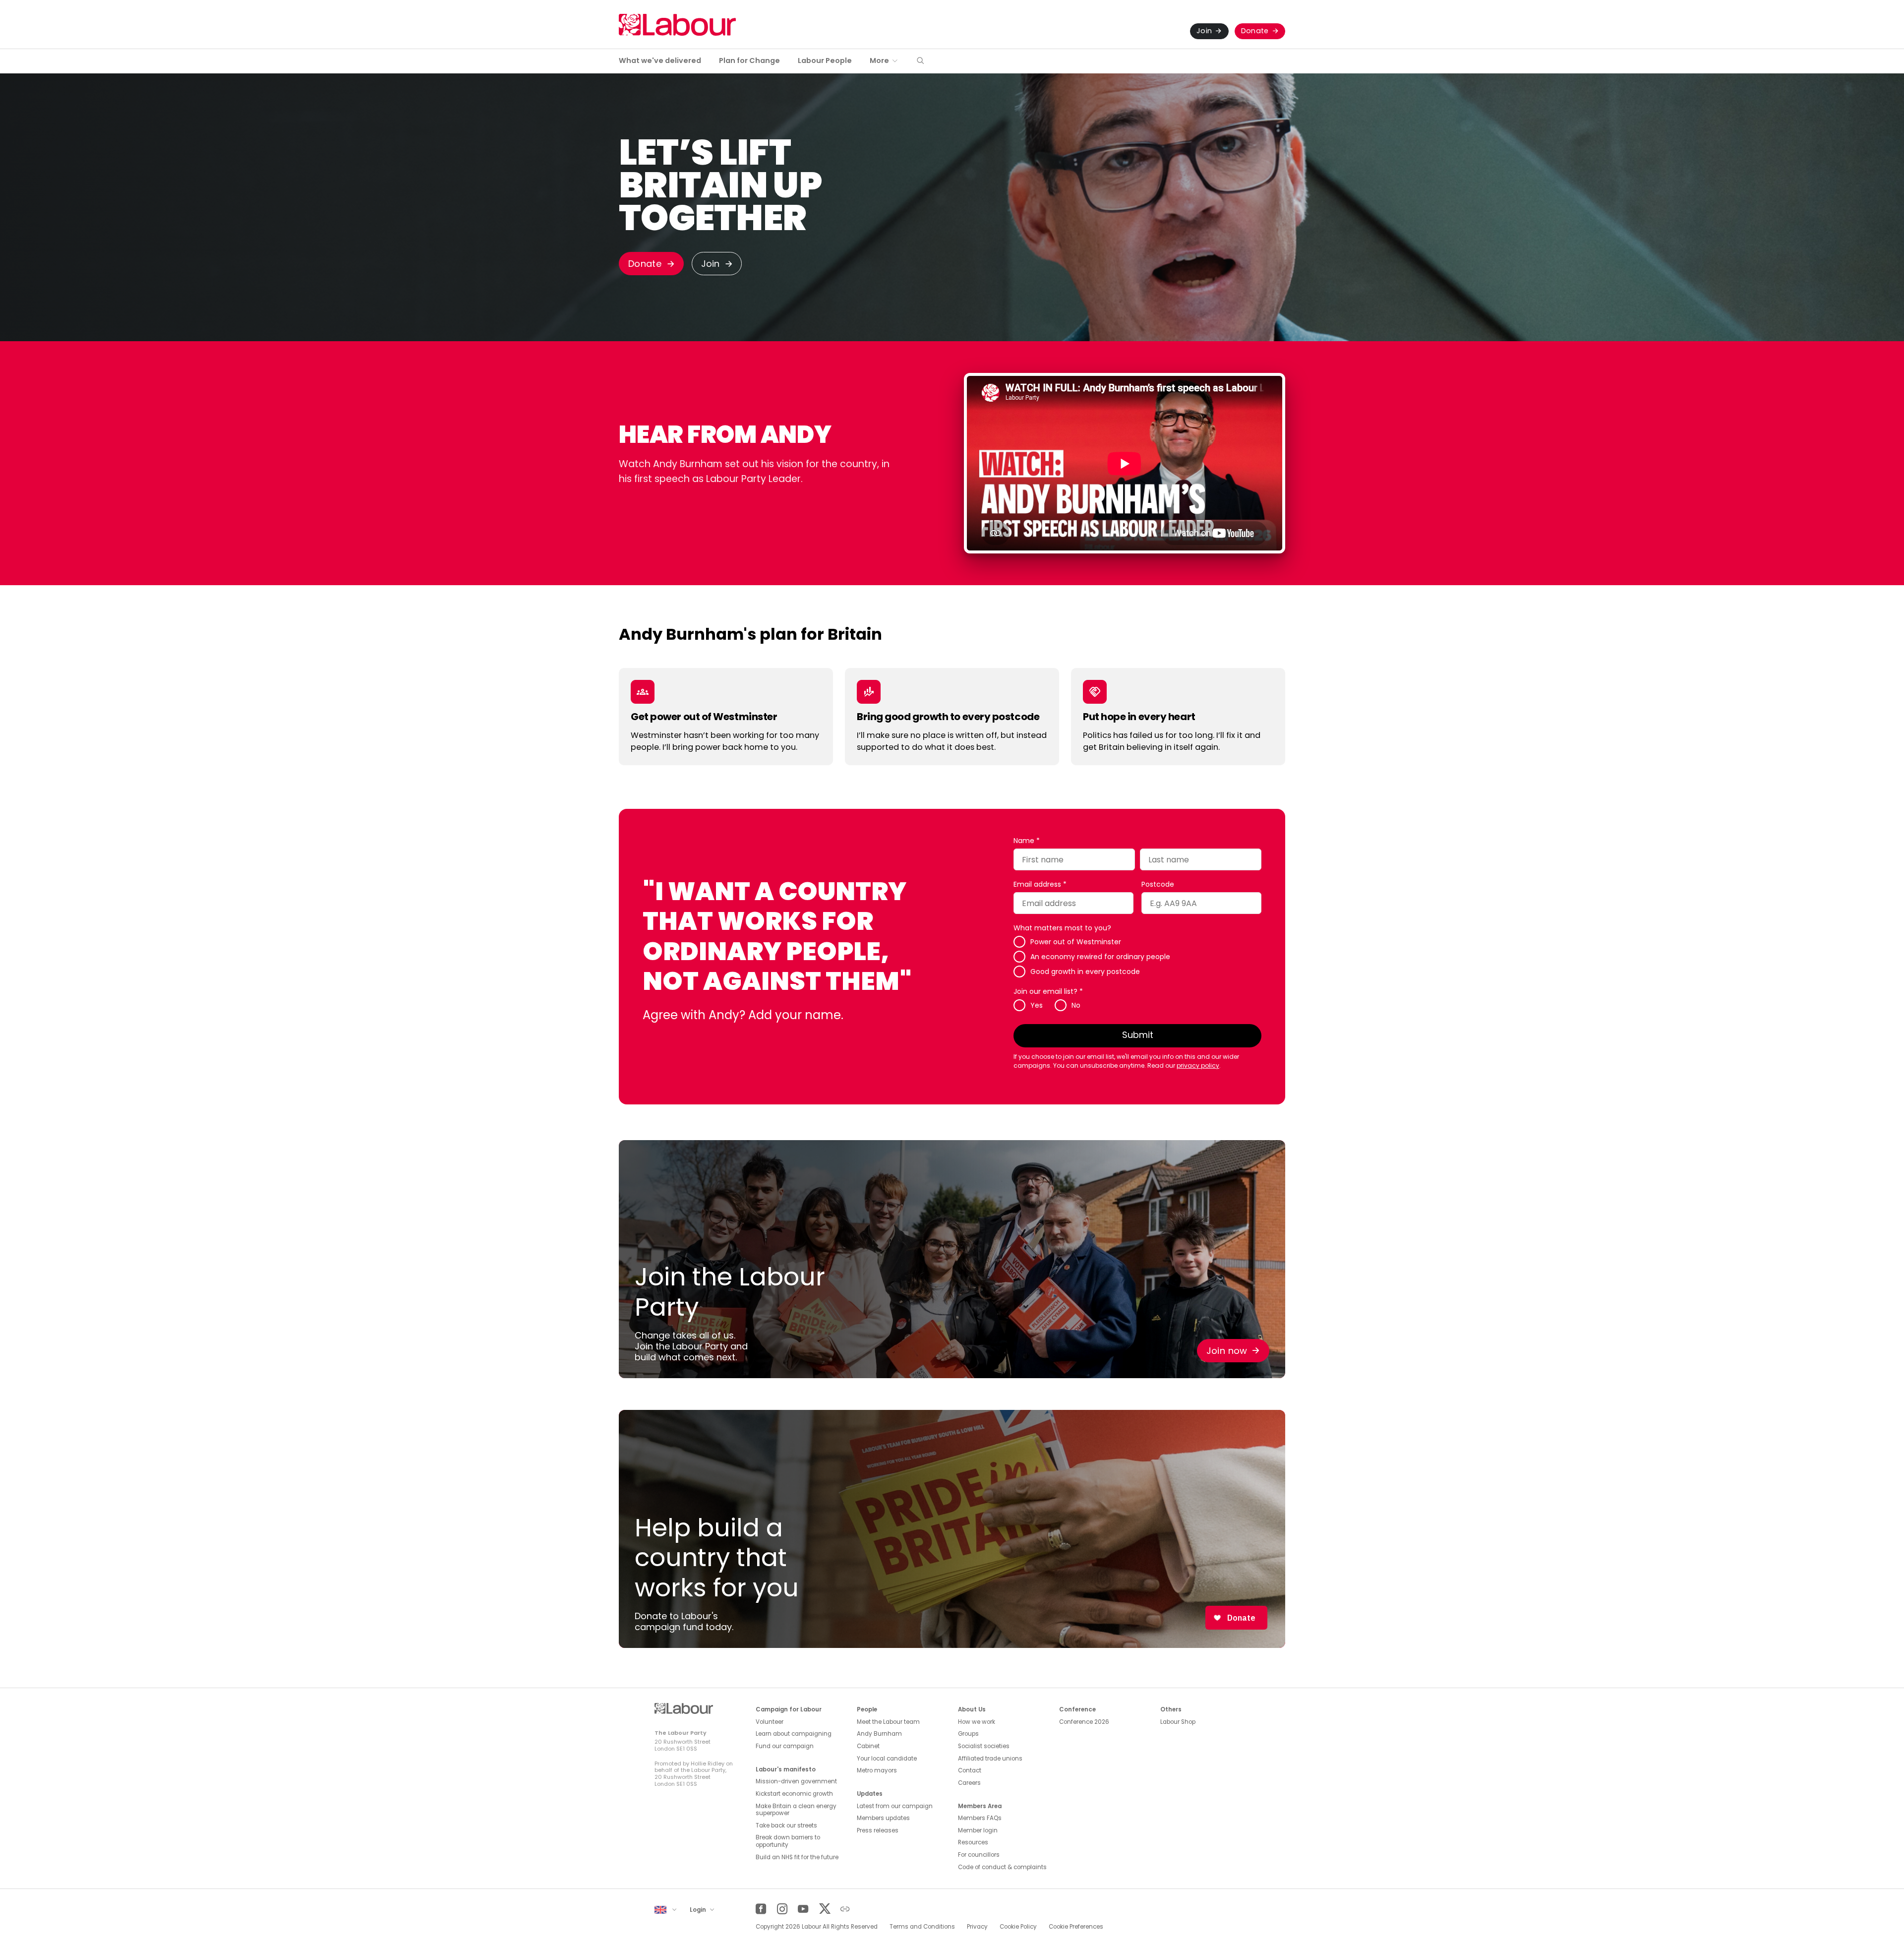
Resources (973, 1842)
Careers (969, 1783)
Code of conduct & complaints (1002, 1867)
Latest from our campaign (895, 1806)
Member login (978, 1830)
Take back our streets (786, 1825)
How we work (977, 1722)
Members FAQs (980, 1818)
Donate (1255, 31)
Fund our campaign (785, 1746)
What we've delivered (660, 61)
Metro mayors (877, 1770)
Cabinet (868, 1746)
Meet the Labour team (888, 1722)
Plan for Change (749, 61)
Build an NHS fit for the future (797, 1857)
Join (1204, 31)
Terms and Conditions (922, 1927)
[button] (920, 61)
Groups (968, 1734)
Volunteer (770, 1722)
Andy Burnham (879, 1734)
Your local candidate (887, 1759)
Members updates (883, 1818)
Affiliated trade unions (990, 1759)
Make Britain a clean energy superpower (796, 1810)
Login (699, 1910)
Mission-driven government (796, 1781)
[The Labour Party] (677, 25)
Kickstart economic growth (794, 1794)
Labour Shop (1178, 1722)
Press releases (878, 1830)
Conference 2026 (1084, 1722)
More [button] (879, 61)
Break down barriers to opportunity (788, 1841)
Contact (970, 1770)
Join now (1227, 1351)
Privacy (977, 1927)
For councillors (979, 1855)
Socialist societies (984, 1746)
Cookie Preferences (1076, 1927)
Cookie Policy (1018, 1927)
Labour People (825, 61)
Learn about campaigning (794, 1734)
